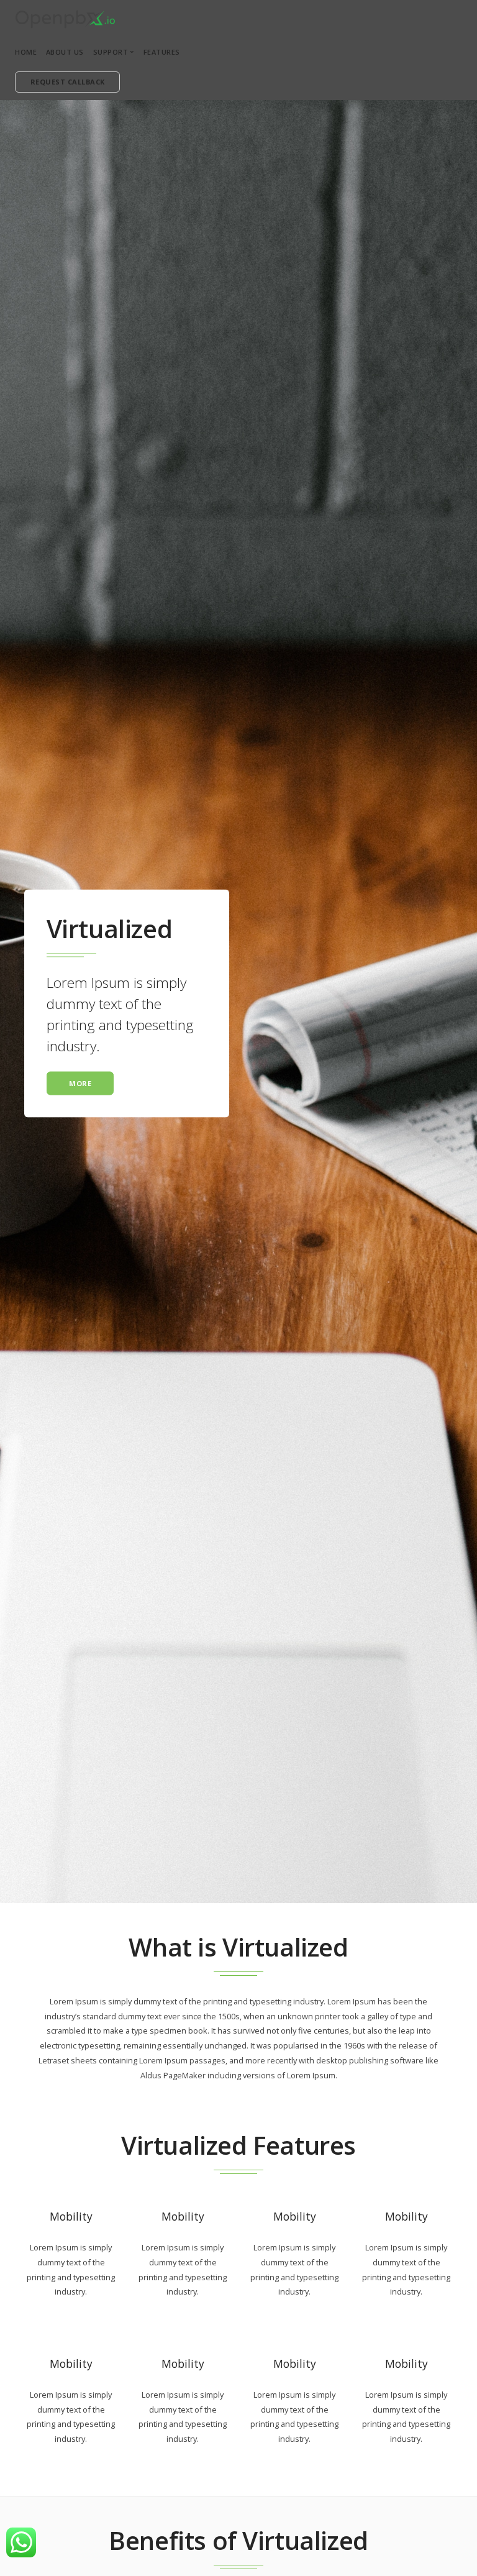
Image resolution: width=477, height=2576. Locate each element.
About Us (65, 52)
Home (26, 52)
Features (162, 52)
